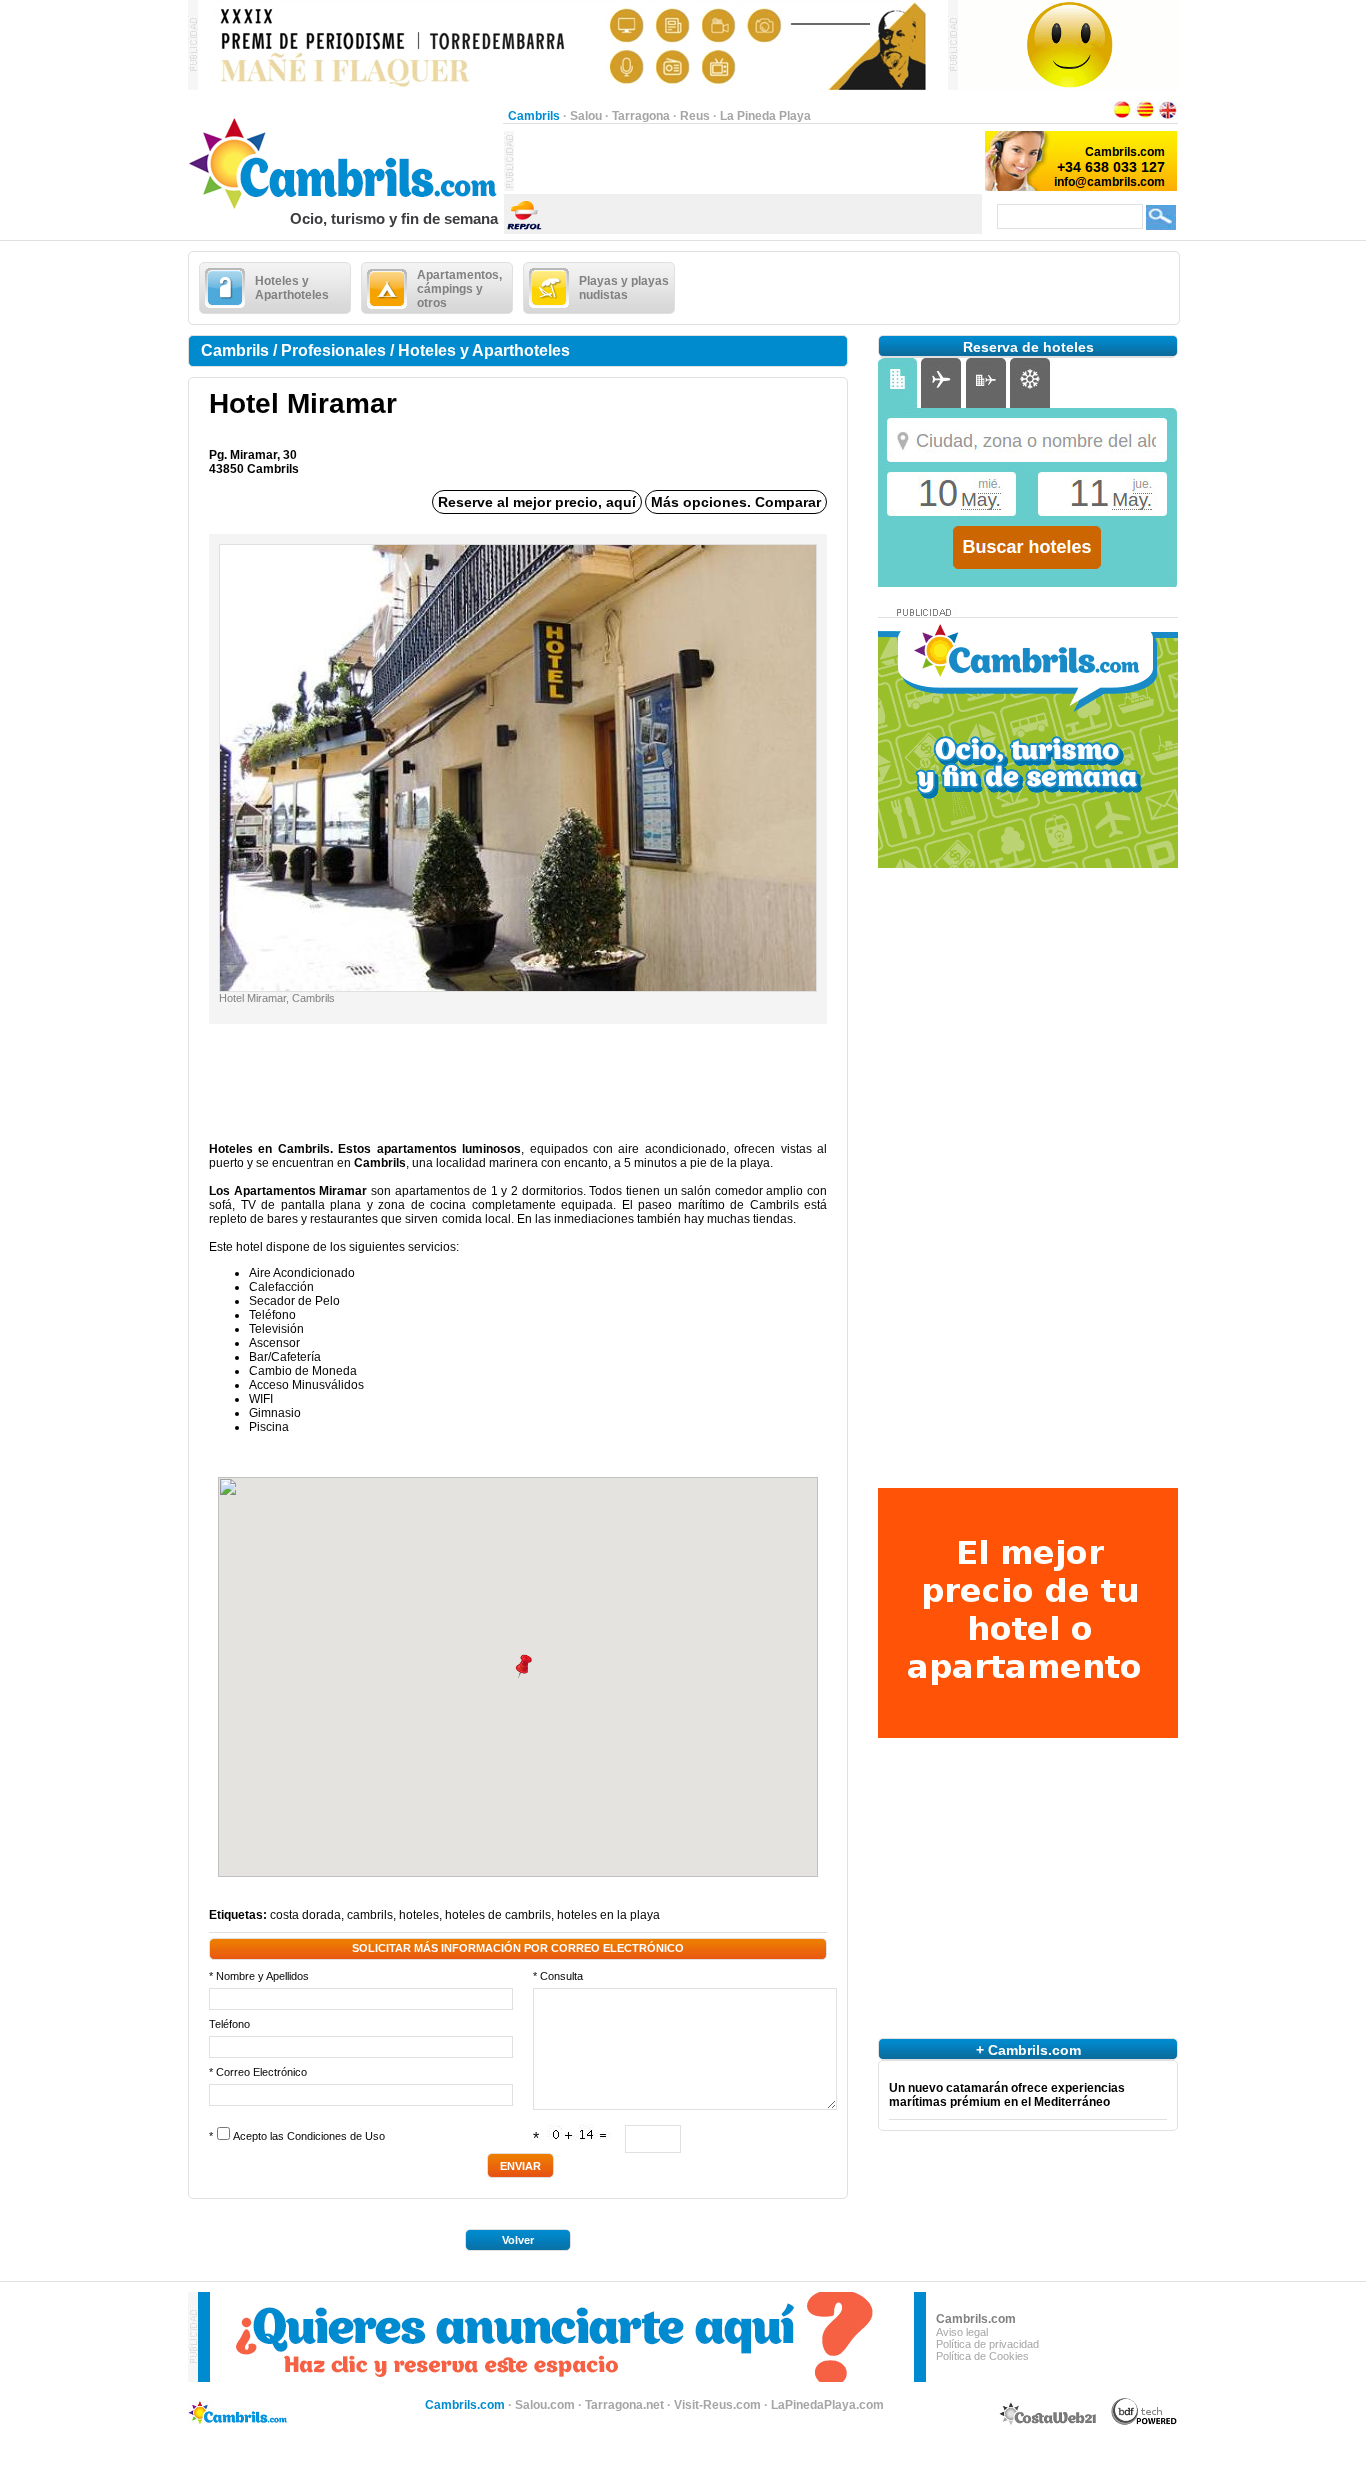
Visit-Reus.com (717, 2405)
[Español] (1122, 116)
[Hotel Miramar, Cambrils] (518, 987)
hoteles (419, 1915)
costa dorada (305, 1915)
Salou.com (545, 2405)
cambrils (370, 1915)
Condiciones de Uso (336, 2136)
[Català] (1145, 116)
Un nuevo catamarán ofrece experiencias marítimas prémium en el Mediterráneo (1007, 2095)
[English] (1168, 116)
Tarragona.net (624, 2405)
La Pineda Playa (765, 116)
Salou (586, 116)
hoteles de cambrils (498, 1915)
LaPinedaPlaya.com (827, 2405)
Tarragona (641, 116)
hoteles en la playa (608, 1915)
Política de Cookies (982, 2356)
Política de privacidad (987, 2344)
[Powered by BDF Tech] (1144, 2422)
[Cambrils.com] (345, 206)
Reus (695, 116)
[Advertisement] (748, 161)
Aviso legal (962, 2332)
